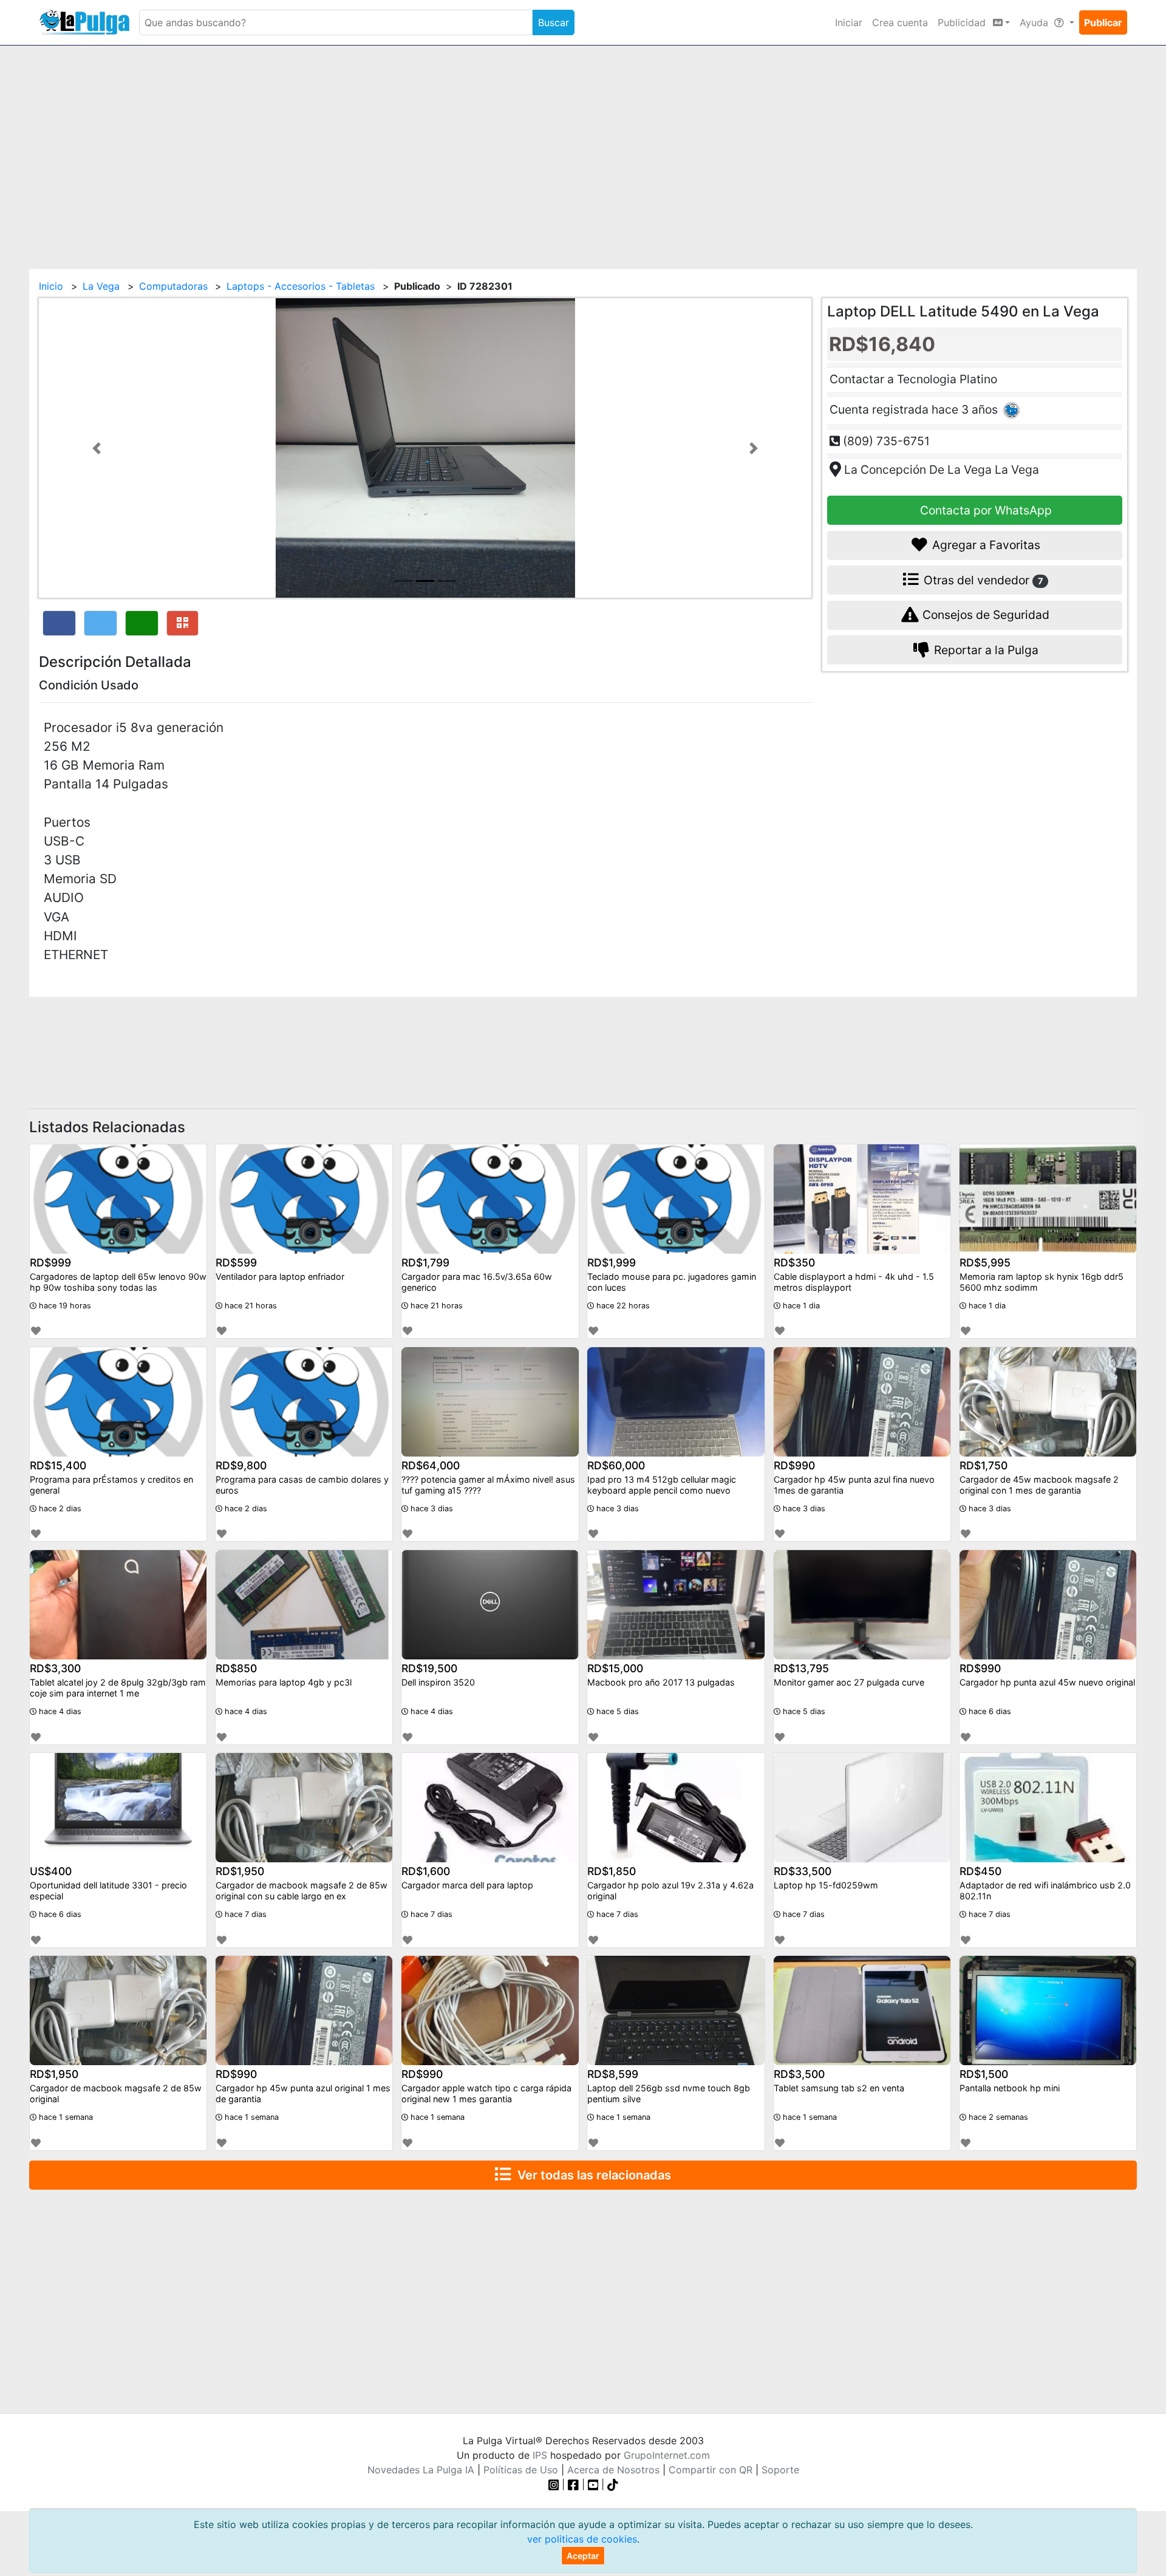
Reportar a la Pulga (985, 650)
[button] (97, 448)
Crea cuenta (900, 22)
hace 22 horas (622, 1306)
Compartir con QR (711, 2470)
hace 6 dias (989, 1711)
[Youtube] (593, 2484)
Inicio (51, 286)
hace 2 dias (59, 1508)
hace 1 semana (65, 2117)
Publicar (1103, 22)
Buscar (554, 22)
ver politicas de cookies (582, 2539)
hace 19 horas (64, 1306)
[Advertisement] (583, 150)
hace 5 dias (616, 1711)
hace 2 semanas (997, 2117)
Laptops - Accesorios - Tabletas (301, 286)
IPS (540, 2455)
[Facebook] (573, 2484)
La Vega (101, 286)
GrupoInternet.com (667, 2455)
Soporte (780, 2470)
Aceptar (583, 2556)
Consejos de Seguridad (984, 615)
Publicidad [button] (963, 22)
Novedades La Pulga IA (421, 2470)
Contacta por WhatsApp (984, 510)
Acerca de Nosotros (613, 2470)
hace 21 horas (250, 1306)
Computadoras (173, 286)
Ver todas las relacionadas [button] (591, 2175)
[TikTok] (613, 2484)
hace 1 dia (800, 1306)
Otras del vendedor (982, 580)
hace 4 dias (59, 1711)
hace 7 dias (244, 1914)
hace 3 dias (431, 1508)
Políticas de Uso (521, 2470)
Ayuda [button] (1035, 22)
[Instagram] (555, 2484)
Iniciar (849, 22)
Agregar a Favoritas (985, 545)
